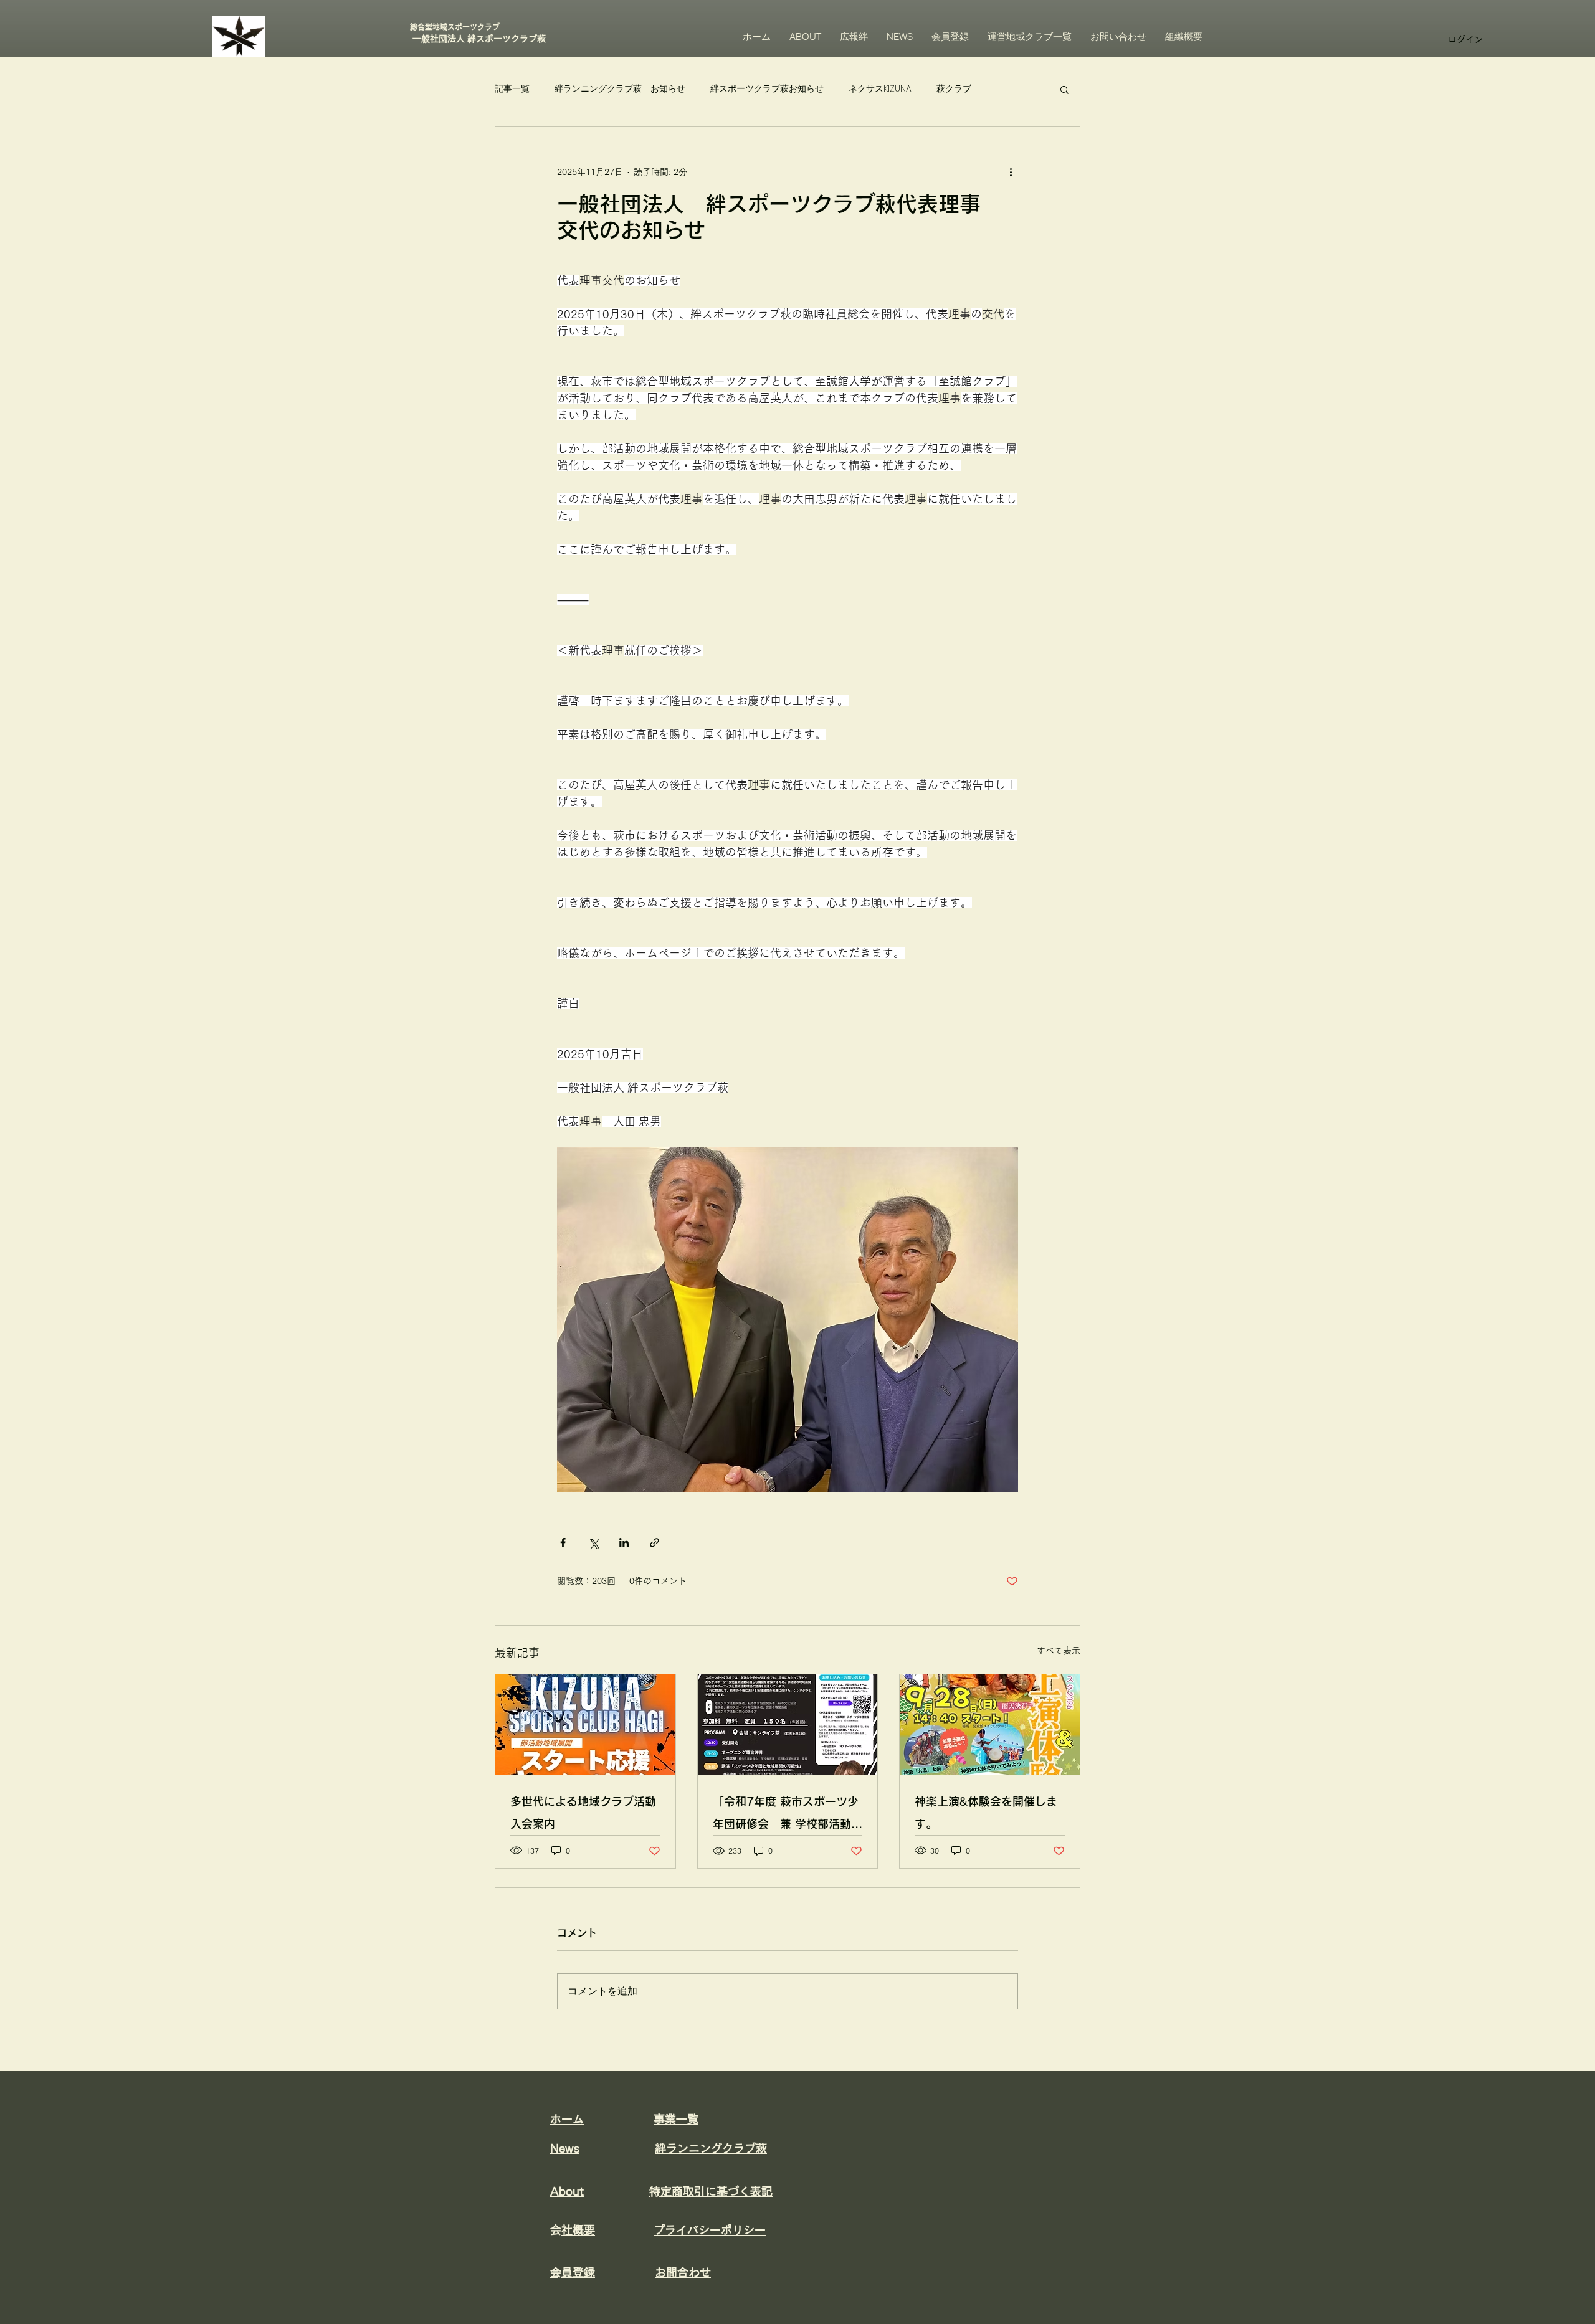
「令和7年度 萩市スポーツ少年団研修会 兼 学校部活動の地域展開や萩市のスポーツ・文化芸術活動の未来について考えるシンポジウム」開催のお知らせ (788, 1815)
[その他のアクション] (1011, 172)
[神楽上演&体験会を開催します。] (990, 1725)
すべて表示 (1059, 1651)
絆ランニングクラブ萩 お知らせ (620, 89)
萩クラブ (954, 89)
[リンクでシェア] (655, 1543)
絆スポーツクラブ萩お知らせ (767, 89)
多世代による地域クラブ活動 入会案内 (583, 1813)
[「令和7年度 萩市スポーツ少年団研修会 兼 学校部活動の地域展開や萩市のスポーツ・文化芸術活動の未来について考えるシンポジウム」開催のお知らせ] (788, 1725)
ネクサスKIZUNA (880, 89)
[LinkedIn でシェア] (624, 1543)
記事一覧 (512, 89)
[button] (1064, 89)
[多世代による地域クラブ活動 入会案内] (585, 1725)
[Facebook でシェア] (563, 1543)
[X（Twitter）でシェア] (593, 1543)
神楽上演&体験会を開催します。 (986, 1813)
